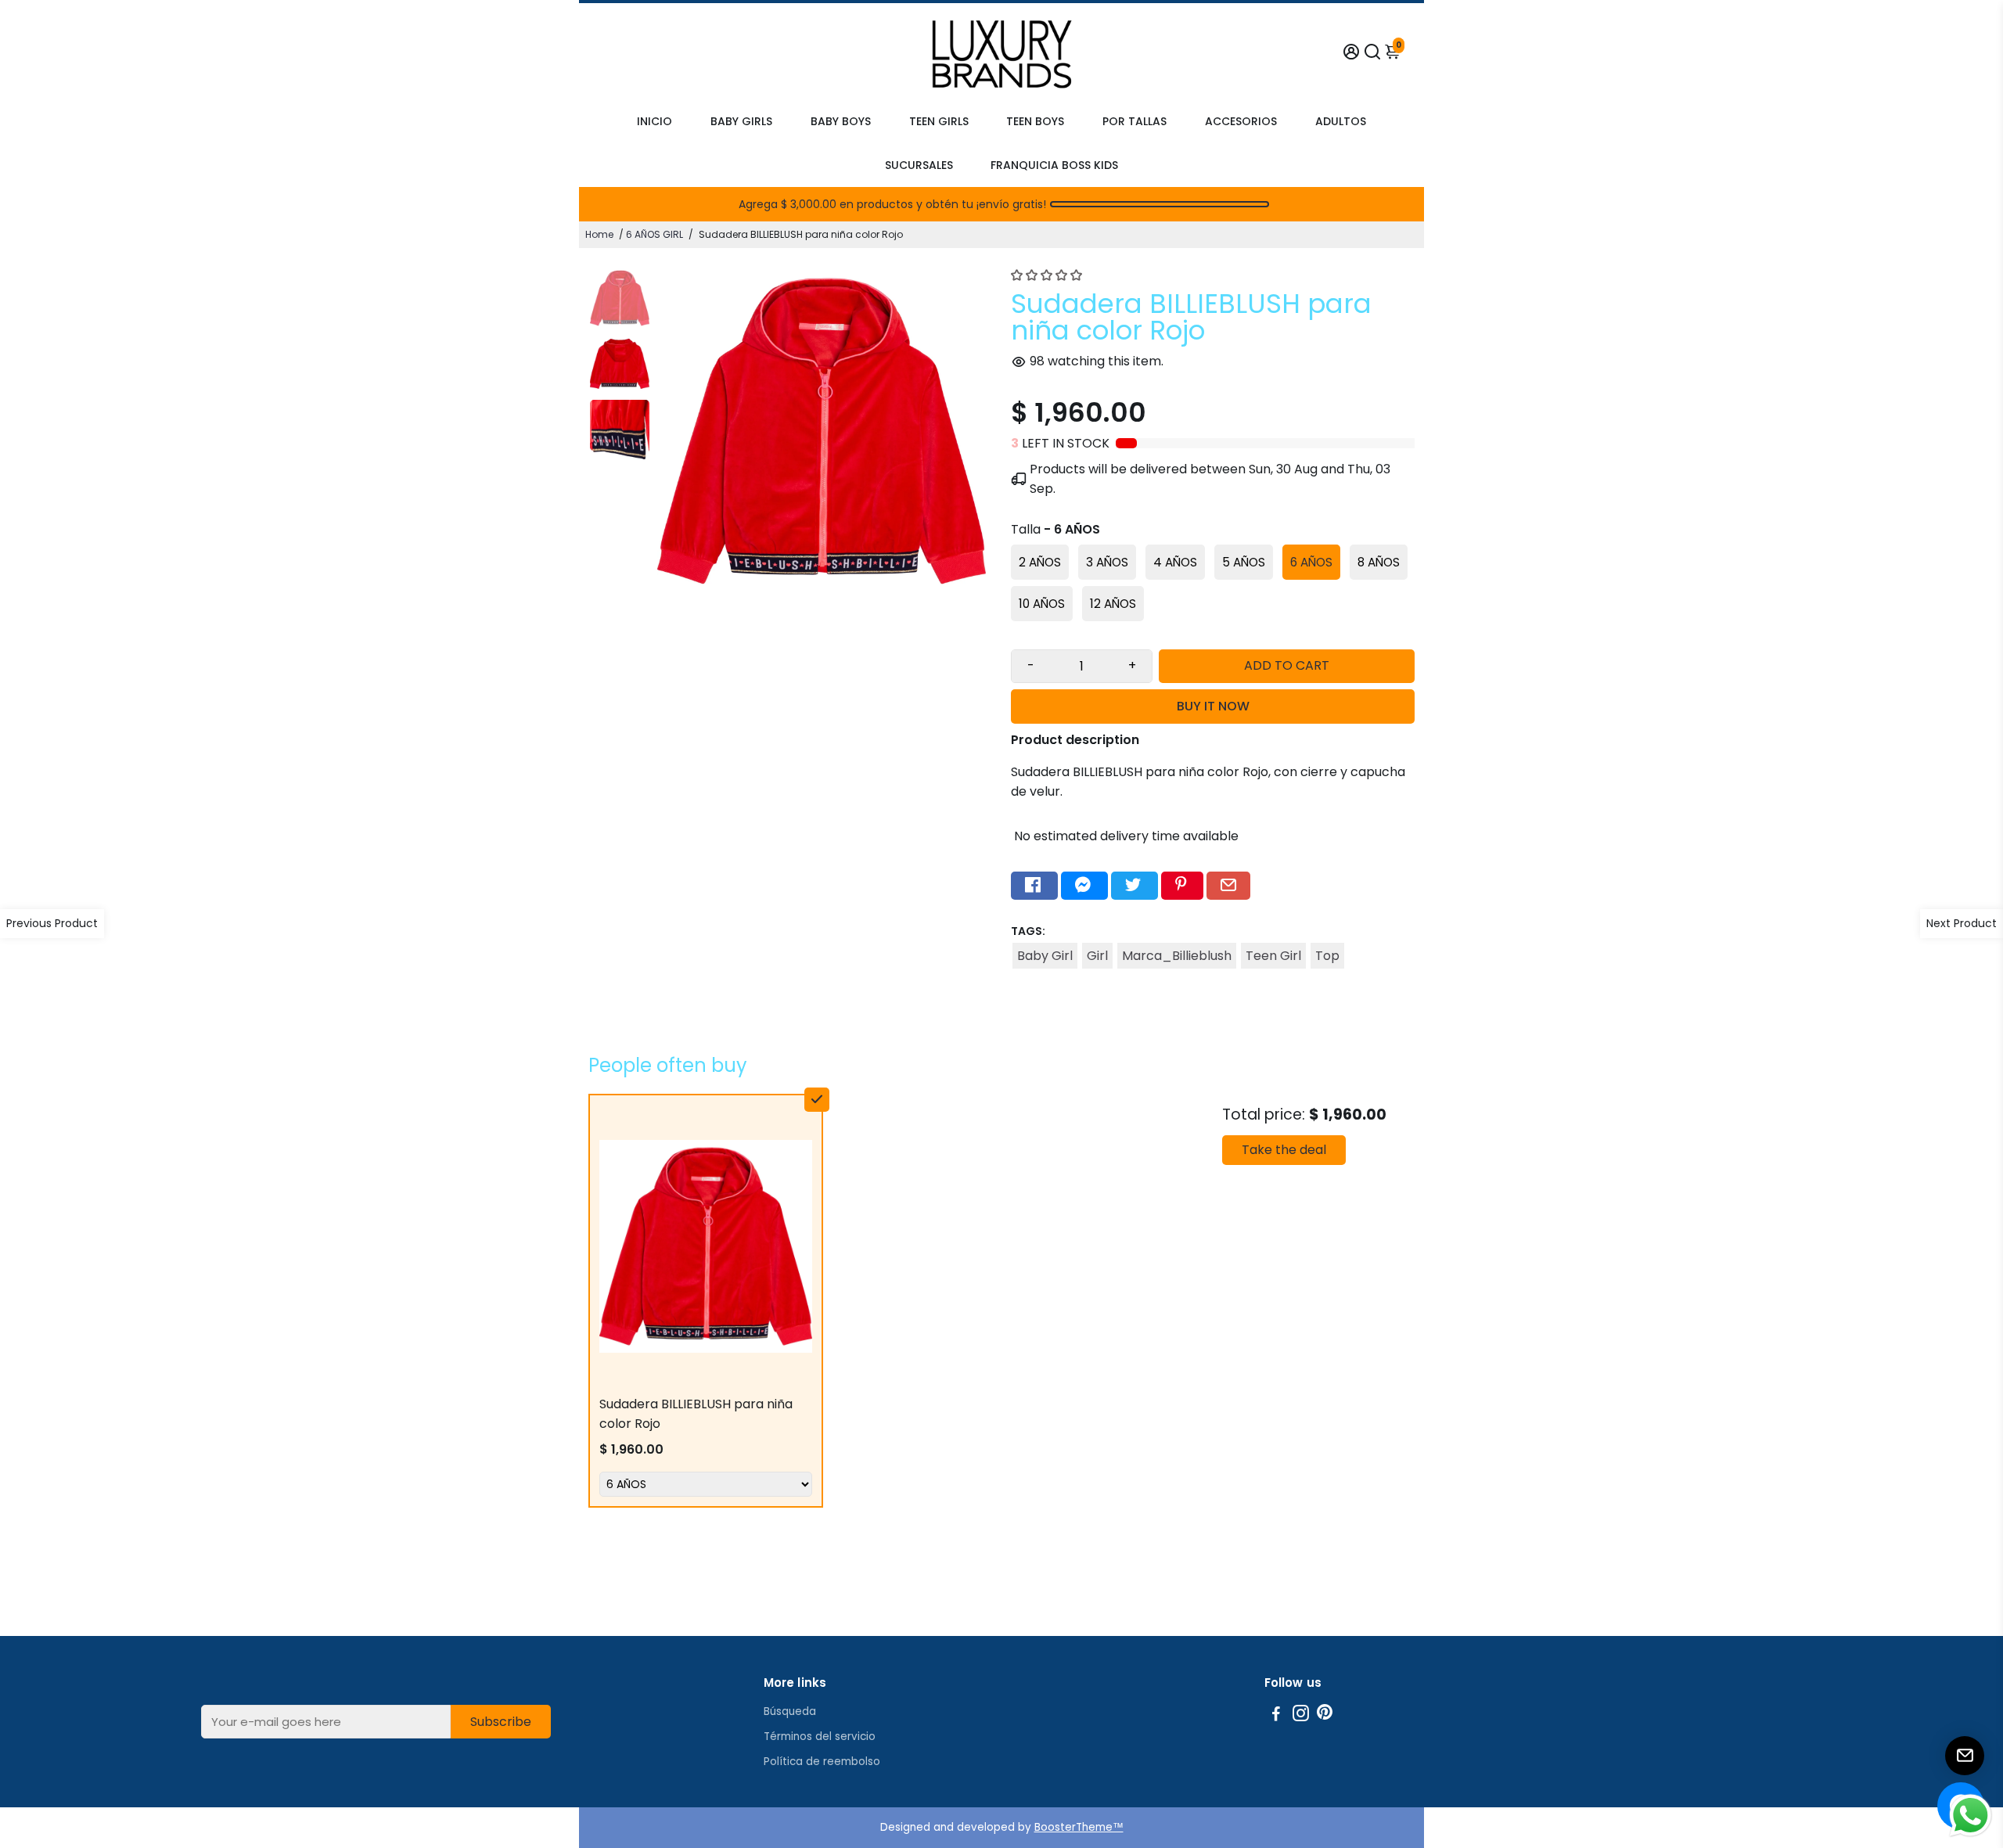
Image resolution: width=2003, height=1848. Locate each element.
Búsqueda (790, 1711)
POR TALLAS (1135, 121)
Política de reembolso (822, 1762)
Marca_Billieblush (1177, 956)
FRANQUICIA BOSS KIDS (1054, 165)
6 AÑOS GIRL (654, 234)
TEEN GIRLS (939, 121)
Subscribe (501, 1722)
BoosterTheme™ (1079, 1827)
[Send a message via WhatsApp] (1971, 1816)
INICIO (654, 121)
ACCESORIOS (1241, 121)
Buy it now (1213, 706)
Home (599, 234)
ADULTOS (1341, 121)
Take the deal (1284, 1150)
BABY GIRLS (741, 121)
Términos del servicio (820, 1737)
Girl (1097, 956)
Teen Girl (1273, 956)
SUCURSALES (919, 165)
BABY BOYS (841, 121)
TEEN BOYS (1035, 121)
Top (1327, 956)
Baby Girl (1045, 956)
